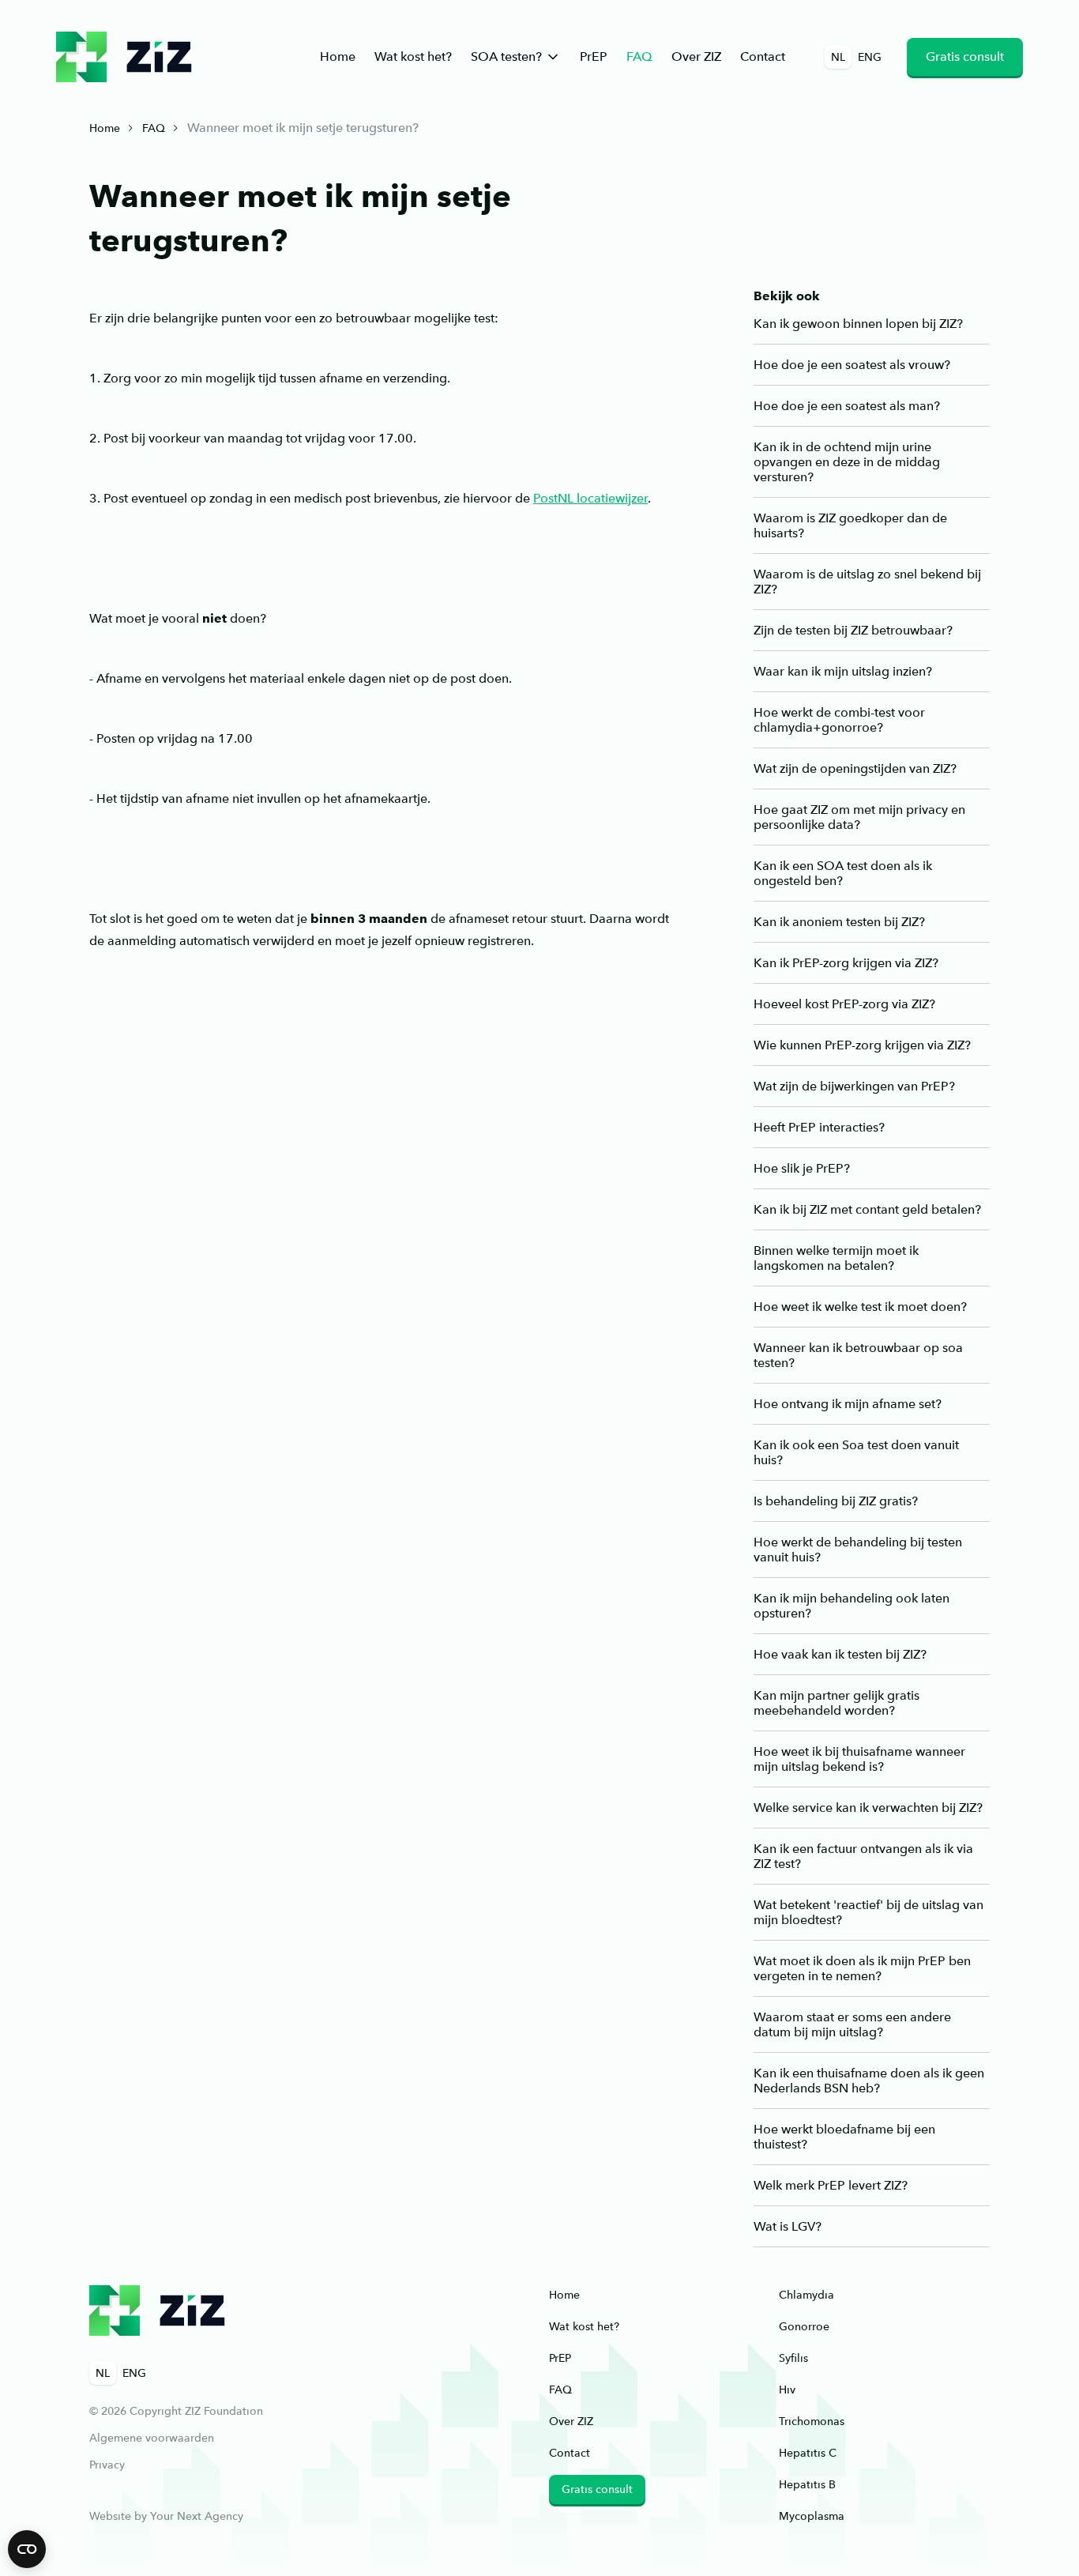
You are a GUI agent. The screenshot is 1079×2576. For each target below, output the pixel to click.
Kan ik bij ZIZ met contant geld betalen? (867, 1209)
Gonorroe (804, 2326)
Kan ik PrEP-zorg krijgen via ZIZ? (846, 963)
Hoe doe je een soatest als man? (847, 406)
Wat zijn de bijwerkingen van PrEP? (854, 1086)
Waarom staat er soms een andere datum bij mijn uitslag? (852, 2024)
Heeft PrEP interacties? (819, 1127)
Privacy (107, 2465)
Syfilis (793, 2358)
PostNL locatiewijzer (590, 498)
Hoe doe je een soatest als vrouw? (852, 365)
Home (338, 56)
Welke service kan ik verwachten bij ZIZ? (868, 1808)
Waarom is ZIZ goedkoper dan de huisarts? (850, 525)
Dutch (124, 57)
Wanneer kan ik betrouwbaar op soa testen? (858, 1355)
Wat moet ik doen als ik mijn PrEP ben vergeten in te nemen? (862, 1968)
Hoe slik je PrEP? (802, 1168)
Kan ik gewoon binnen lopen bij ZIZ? (858, 324)
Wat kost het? (413, 56)
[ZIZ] (157, 2310)
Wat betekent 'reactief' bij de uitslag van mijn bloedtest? (868, 1912)
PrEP (594, 56)
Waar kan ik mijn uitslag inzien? (843, 671)
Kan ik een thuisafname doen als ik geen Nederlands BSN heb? (869, 2081)
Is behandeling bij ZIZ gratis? (836, 1501)
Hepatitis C (808, 2453)
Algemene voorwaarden (152, 2438)
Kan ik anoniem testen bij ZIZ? (839, 922)
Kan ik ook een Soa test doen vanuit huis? (856, 1452)
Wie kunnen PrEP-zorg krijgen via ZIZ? (862, 1045)
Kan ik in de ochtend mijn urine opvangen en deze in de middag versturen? (847, 462)
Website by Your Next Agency (166, 2516)
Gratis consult (965, 56)
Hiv (787, 2390)
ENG (870, 57)
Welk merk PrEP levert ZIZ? (831, 2185)
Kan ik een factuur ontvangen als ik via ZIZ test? (863, 1856)
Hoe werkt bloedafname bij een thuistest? (844, 2137)
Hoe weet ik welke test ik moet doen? (860, 1307)
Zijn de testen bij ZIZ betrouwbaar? (853, 630)
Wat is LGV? (788, 2226)
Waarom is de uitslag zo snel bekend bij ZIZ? (867, 582)
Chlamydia (806, 2295)
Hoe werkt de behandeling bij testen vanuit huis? (858, 1550)
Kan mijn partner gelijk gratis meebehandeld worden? (837, 1703)
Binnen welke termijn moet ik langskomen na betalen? (836, 1258)
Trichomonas (812, 2421)
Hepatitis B (807, 2484)
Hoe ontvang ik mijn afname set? (848, 1404)
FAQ (639, 56)
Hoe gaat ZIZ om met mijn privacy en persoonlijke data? (859, 817)
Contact (763, 56)
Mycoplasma (812, 2516)
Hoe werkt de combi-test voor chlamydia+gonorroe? (839, 720)
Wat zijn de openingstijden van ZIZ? (855, 768)
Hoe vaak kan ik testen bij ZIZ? (840, 1654)
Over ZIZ (696, 56)
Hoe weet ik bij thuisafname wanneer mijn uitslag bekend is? (859, 1759)
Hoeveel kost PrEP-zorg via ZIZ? (844, 1004)
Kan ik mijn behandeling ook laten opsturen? (852, 1606)
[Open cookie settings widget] (27, 2549)
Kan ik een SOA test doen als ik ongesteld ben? (843, 873)
